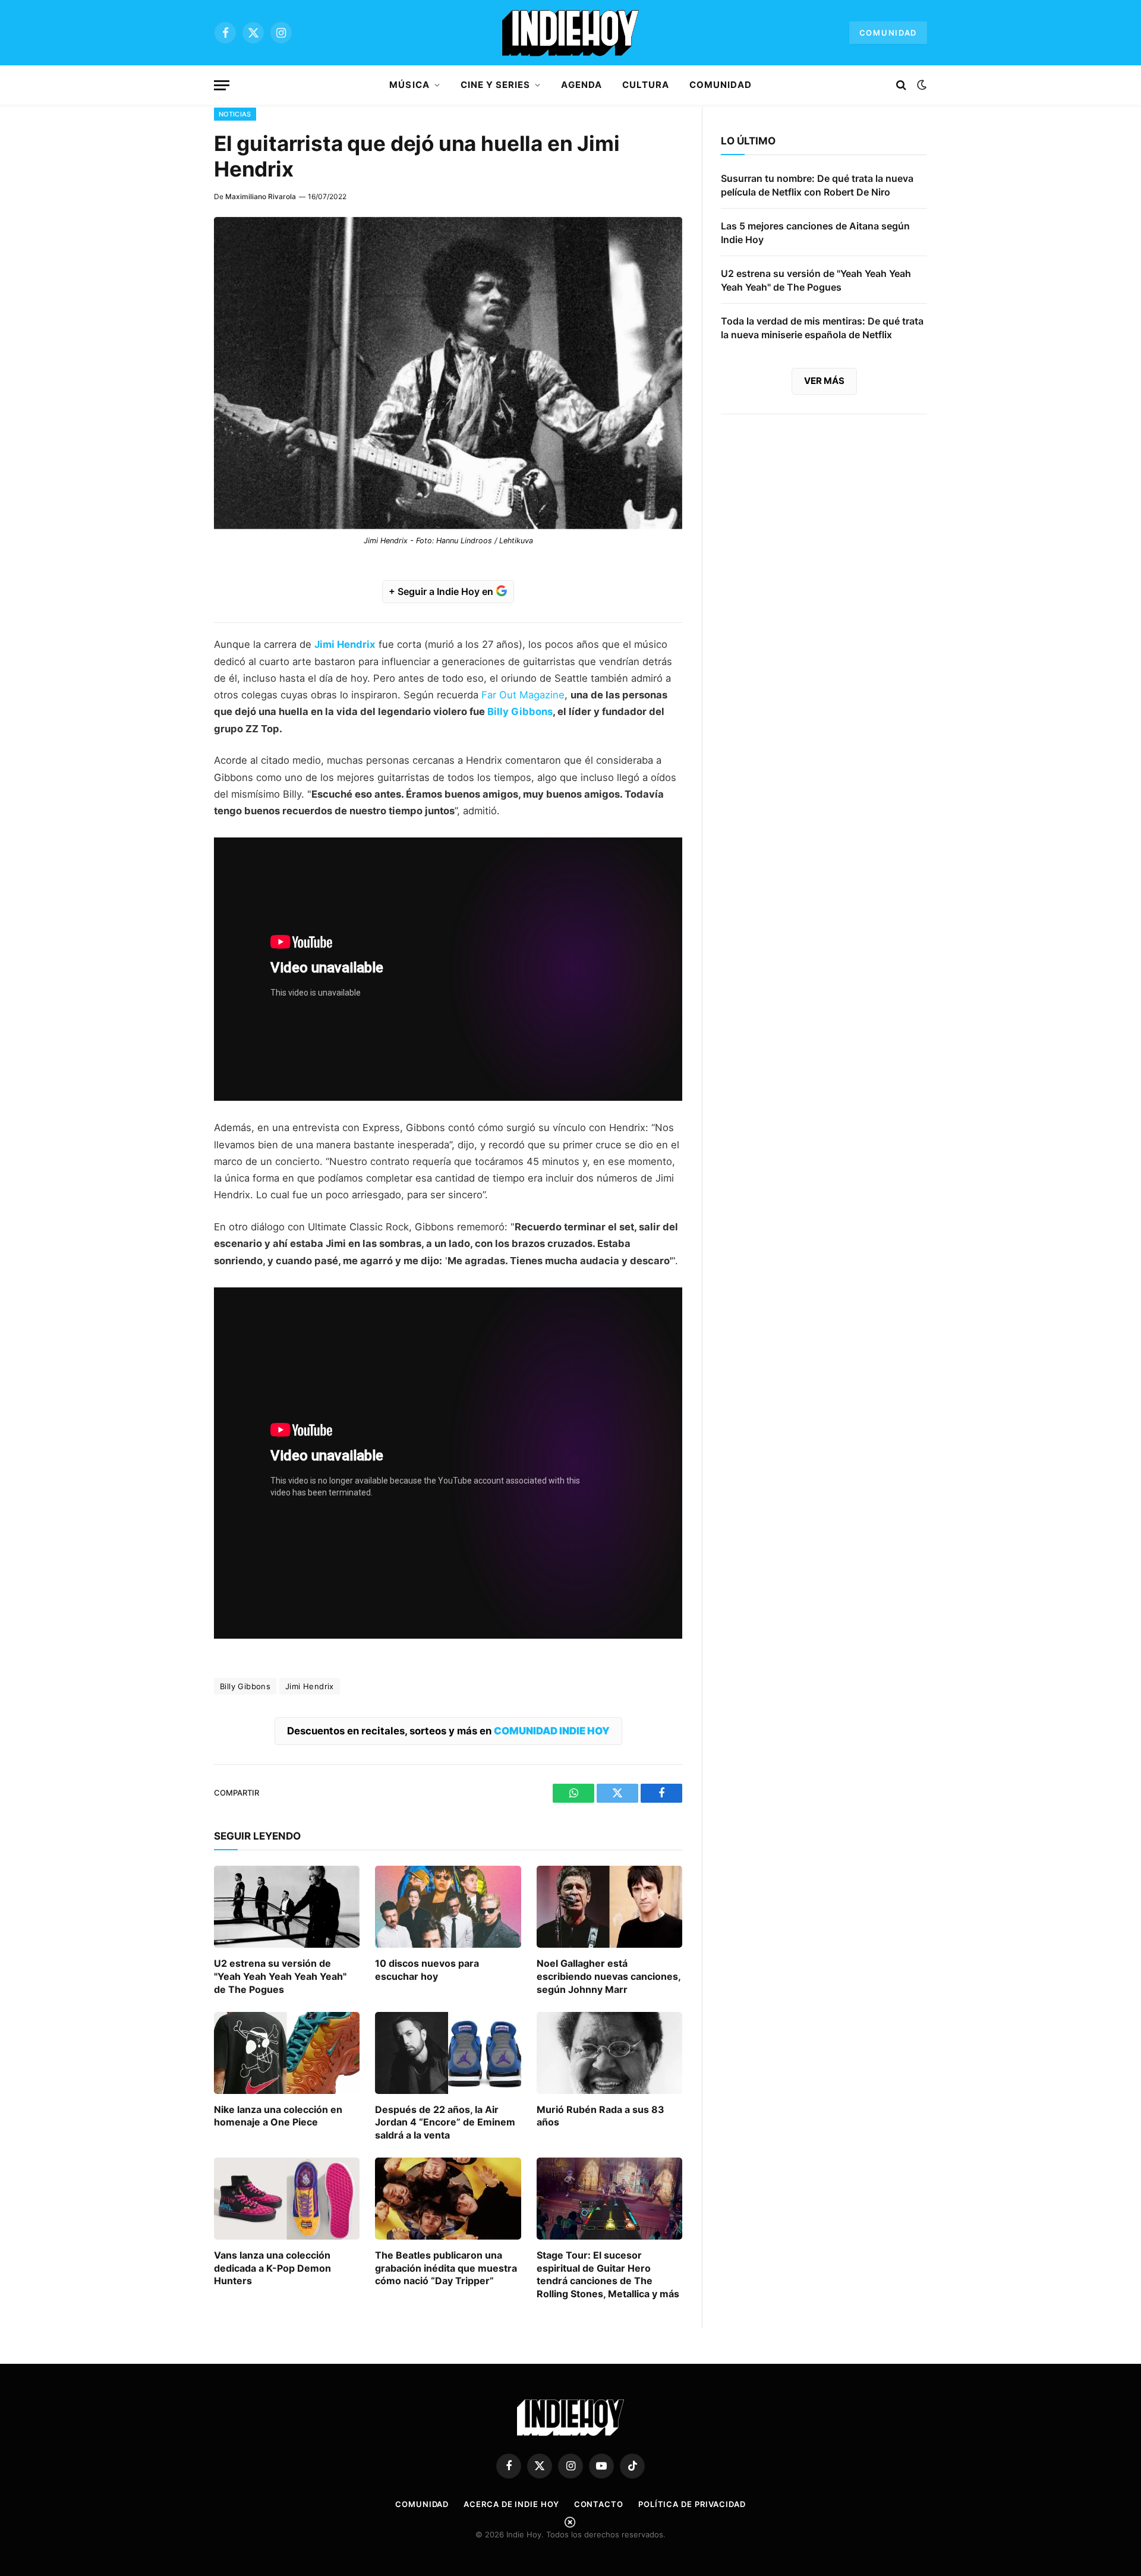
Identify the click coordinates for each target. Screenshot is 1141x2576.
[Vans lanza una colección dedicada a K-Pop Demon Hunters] (287, 2199)
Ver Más (824, 381)
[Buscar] (901, 85)
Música (409, 85)
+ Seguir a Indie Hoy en (442, 591)
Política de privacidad (692, 2504)
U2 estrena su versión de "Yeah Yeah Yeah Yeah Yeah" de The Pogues (280, 1976)
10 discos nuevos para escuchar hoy (427, 1970)
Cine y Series (496, 85)
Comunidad (888, 33)
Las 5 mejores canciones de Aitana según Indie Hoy (815, 233)
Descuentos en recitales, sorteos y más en (448, 1731)
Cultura (646, 85)
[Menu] (222, 85)
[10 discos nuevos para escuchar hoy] (448, 1907)
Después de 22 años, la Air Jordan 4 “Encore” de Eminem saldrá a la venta (445, 2122)
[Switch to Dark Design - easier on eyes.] (921, 85)
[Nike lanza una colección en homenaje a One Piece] (287, 2053)
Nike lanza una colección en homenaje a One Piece (278, 2116)
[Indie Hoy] (570, 33)
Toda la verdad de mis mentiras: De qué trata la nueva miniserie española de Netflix (822, 328)
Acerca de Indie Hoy (511, 2504)
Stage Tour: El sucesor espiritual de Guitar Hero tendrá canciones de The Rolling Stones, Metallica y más (608, 2274)
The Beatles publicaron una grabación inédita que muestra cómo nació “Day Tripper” (446, 2268)
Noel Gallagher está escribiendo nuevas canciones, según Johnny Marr (609, 1976)
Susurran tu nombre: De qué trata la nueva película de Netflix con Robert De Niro (817, 185)
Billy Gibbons (520, 711)
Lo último (748, 141)
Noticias (235, 114)
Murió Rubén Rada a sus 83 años (601, 2116)
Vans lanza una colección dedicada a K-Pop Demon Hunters (272, 2268)
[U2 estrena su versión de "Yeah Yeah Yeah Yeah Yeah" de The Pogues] (287, 1907)
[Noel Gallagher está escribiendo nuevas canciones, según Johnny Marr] (609, 1907)
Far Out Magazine (523, 695)
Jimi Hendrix (345, 644)
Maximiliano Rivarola (261, 196)
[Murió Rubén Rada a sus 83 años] (609, 2053)
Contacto (599, 2504)
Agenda (581, 85)
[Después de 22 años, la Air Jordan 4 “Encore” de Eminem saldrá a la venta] (448, 2053)
